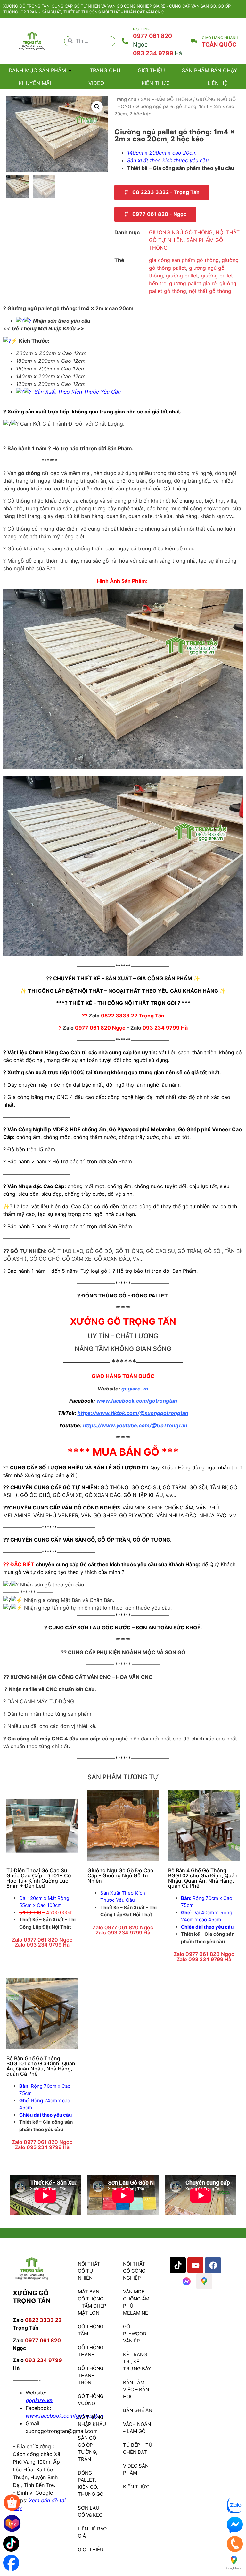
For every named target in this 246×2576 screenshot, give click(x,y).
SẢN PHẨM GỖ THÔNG (166, 99)
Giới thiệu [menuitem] (151, 70)
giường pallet (182, 276)
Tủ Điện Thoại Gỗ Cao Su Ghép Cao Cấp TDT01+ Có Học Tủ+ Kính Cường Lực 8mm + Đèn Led (39, 1878)
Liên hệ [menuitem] (217, 83)
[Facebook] (213, 2265)
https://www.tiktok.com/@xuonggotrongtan (133, 1413)
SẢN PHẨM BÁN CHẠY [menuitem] (210, 70)
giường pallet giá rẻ (193, 283)
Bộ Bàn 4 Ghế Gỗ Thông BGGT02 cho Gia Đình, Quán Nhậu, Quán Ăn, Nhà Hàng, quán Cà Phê (203, 1878)
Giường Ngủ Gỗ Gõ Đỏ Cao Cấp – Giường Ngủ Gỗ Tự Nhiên (120, 1875)
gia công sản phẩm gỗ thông (184, 260)
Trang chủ (125, 99)
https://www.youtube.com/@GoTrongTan (135, 1425)
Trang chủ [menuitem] (105, 70)
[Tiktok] (178, 2265)
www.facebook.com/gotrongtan (137, 1401)
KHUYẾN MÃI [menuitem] (35, 83)
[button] (70, 70)
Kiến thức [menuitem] (156, 83)
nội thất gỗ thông (210, 291)
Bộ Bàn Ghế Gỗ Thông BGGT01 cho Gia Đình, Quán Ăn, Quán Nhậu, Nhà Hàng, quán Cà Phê (41, 2066)
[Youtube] (195, 2265)
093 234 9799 (157, 53)
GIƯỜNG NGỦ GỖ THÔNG (181, 232)
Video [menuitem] (96, 83)
